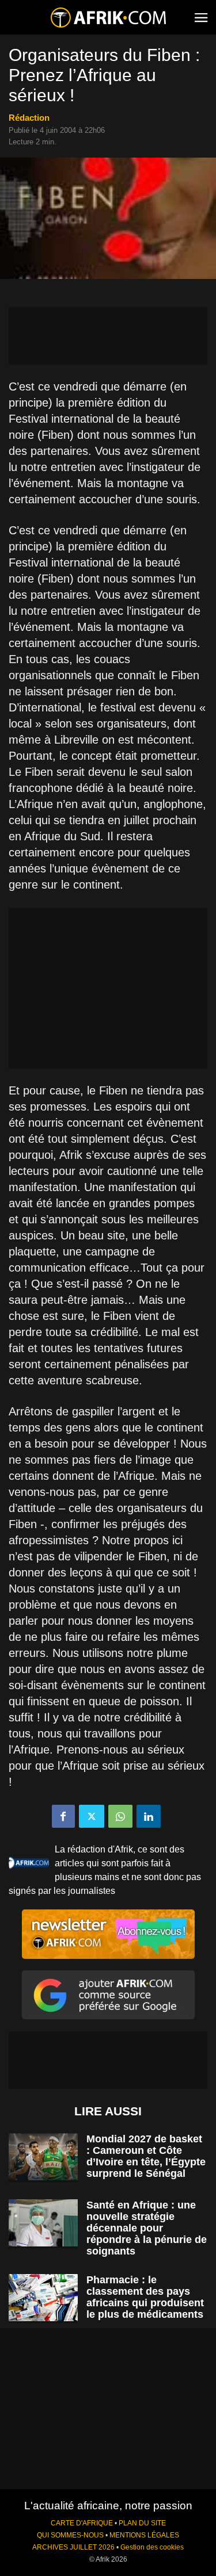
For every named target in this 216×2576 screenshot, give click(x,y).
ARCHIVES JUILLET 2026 (73, 2547)
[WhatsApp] (120, 1816)
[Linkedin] (149, 1816)
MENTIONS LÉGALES (144, 2535)
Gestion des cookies (152, 2547)
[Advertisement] (108, 336)
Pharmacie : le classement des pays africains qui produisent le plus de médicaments (145, 2297)
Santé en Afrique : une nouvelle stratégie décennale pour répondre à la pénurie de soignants (147, 2228)
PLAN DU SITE (142, 2523)
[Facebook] (63, 1816)
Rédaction (29, 118)
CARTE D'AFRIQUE (82, 2523)
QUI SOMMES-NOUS (70, 2535)
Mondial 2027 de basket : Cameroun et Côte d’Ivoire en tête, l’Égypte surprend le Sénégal (146, 2156)
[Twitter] (92, 1816)
